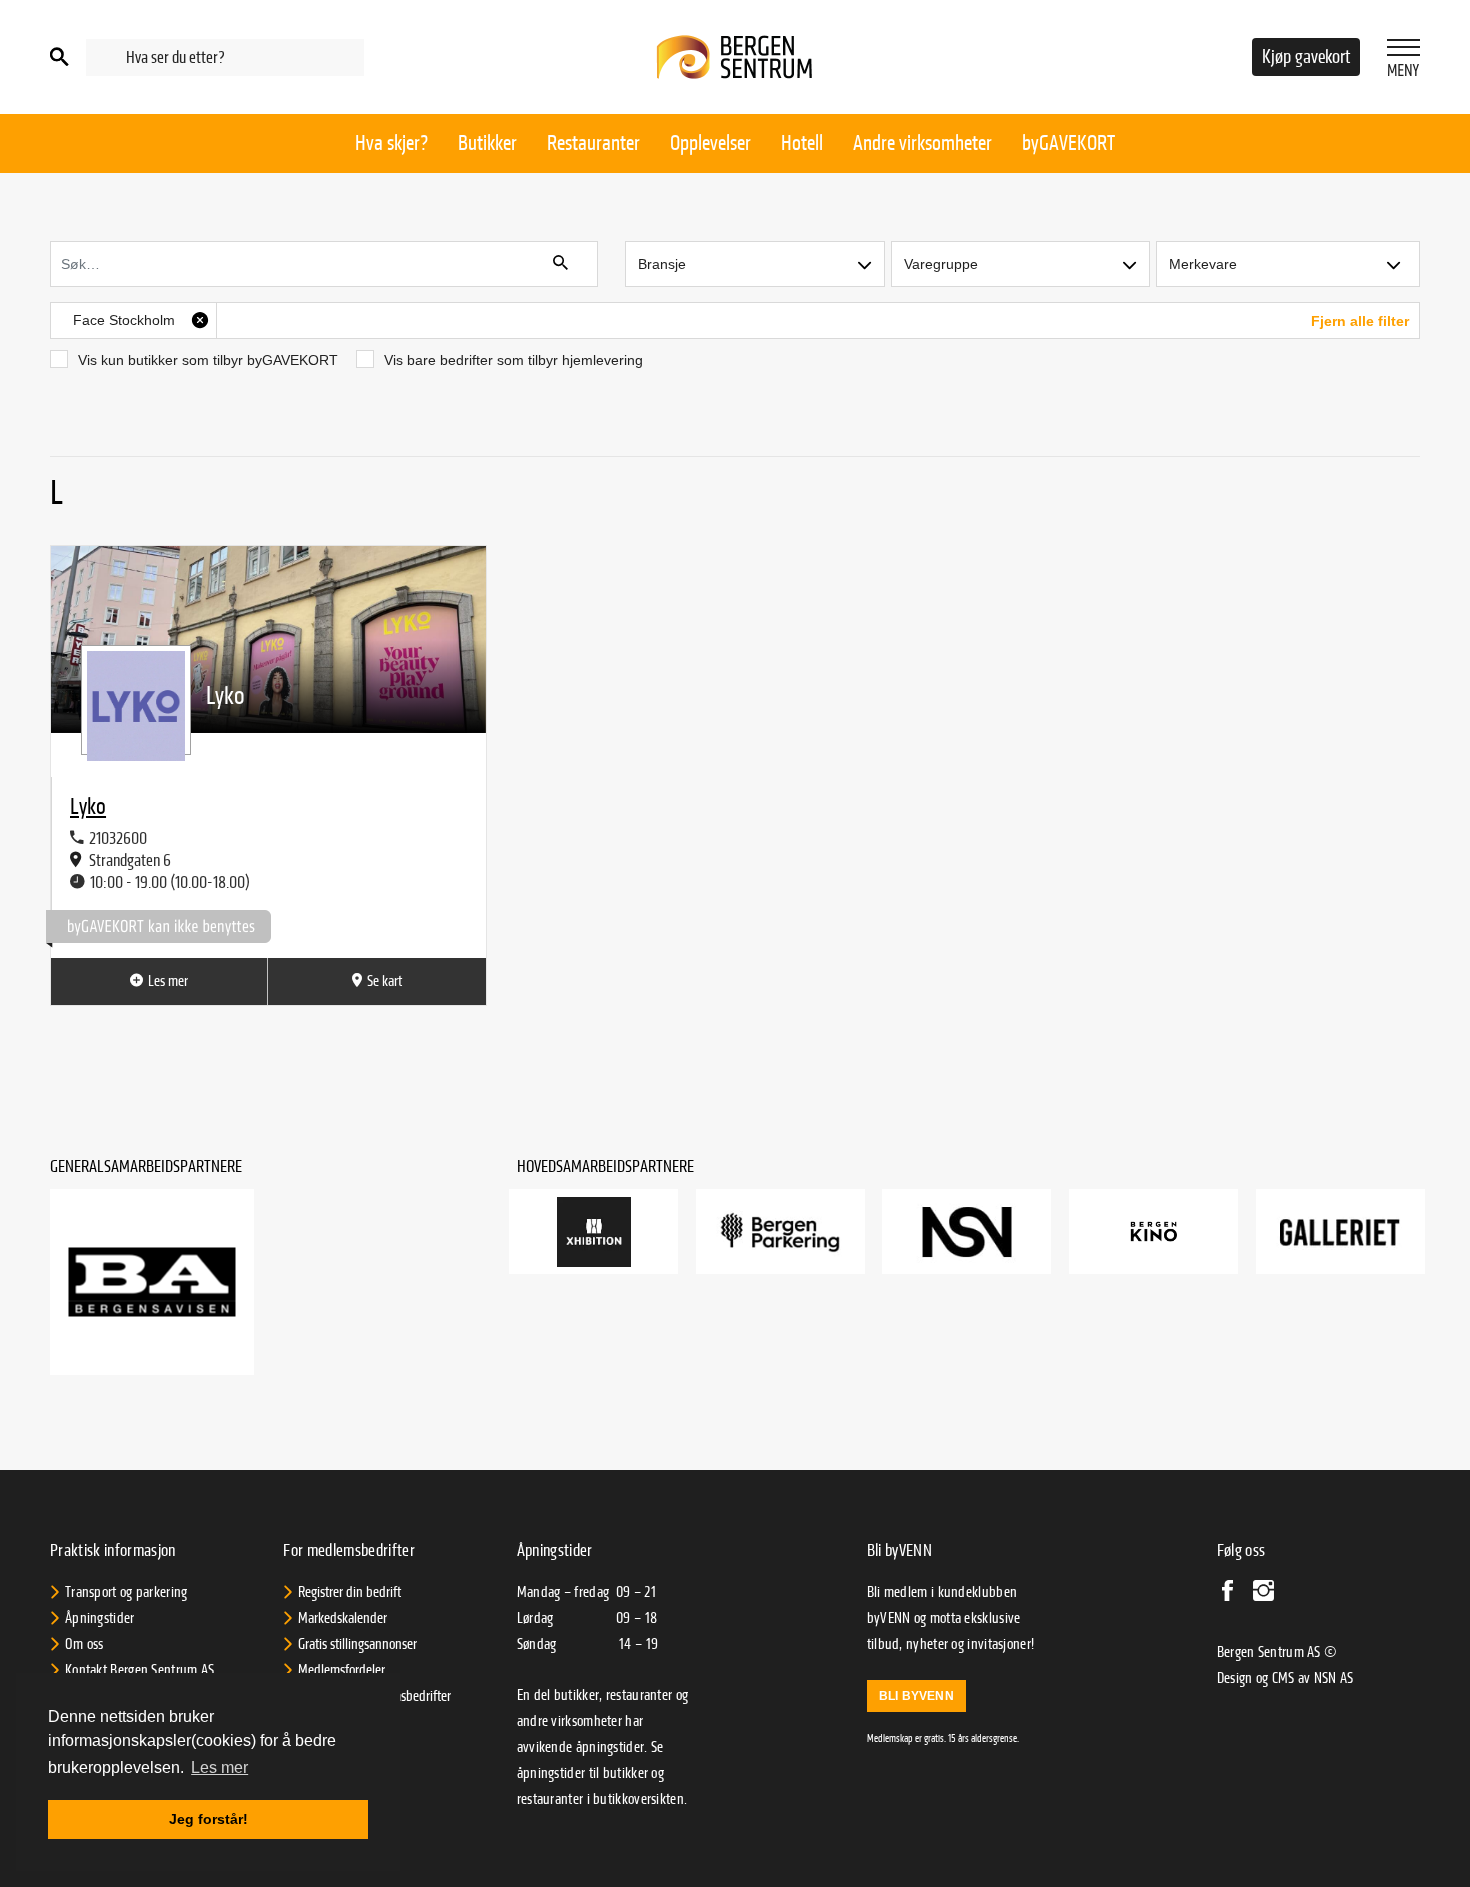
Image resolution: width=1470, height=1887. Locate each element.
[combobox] (225, 57)
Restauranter (593, 143)
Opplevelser (710, 143)
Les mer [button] (219, 1767)
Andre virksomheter (922, 143)
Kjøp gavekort (1306, 57)
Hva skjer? (391, 143)
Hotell (802, 143)
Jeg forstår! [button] (208, 1819)
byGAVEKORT (1068, 143)
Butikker (487, 143)
